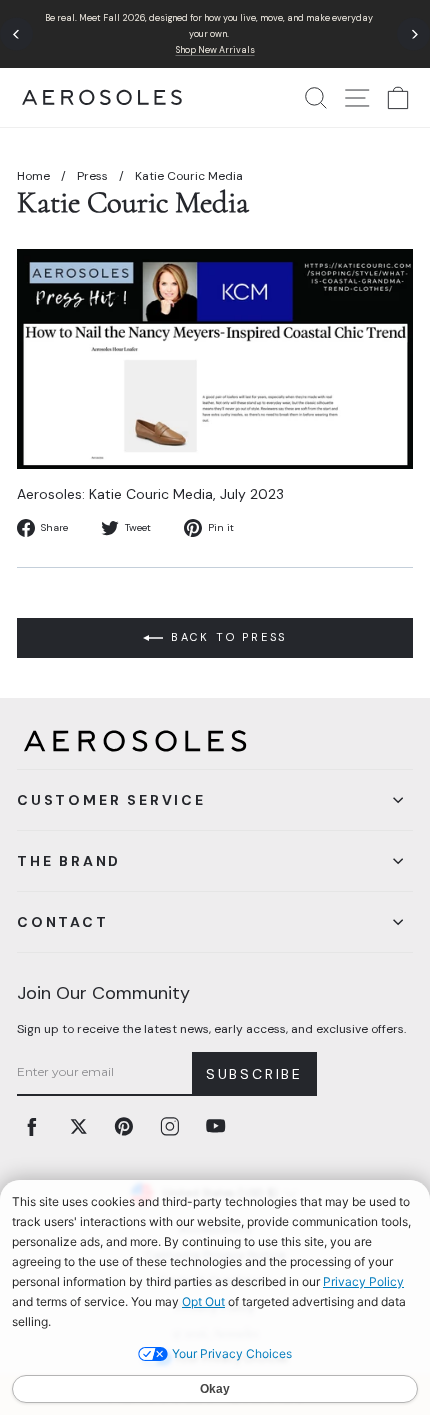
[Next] (413, 34)
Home (33, 176)
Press (92, 176)
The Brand (69, 861)
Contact (63, 922)
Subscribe (254, 1074)
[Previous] (16, 34)
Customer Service (111, 800)
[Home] (102, 97)
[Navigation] (215, 34)
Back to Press (229, 637)
